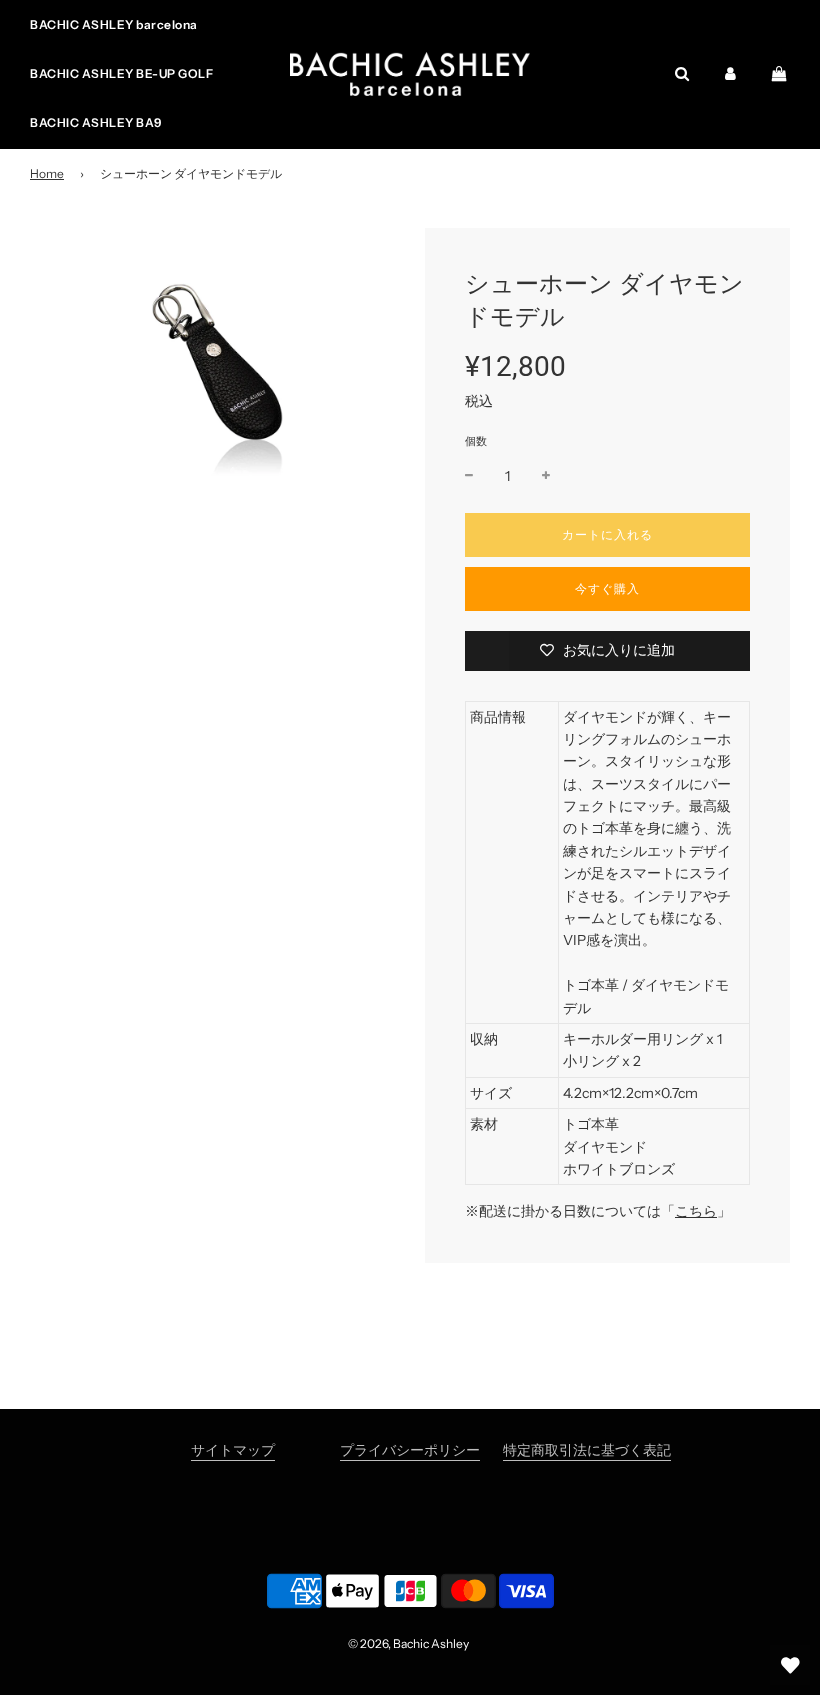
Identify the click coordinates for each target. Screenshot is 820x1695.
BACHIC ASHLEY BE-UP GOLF (121, 73)
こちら (696, 1211)
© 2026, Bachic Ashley (408, 1643)
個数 (476, 441)
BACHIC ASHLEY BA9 (96, 122)
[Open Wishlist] (790, 1665)
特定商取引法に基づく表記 (587, 1450)
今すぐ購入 (607, 588)
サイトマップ (233, 1450)
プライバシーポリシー (410, 1450)
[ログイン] (730, 73)
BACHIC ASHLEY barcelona (114, 24)
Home (47, 173)
